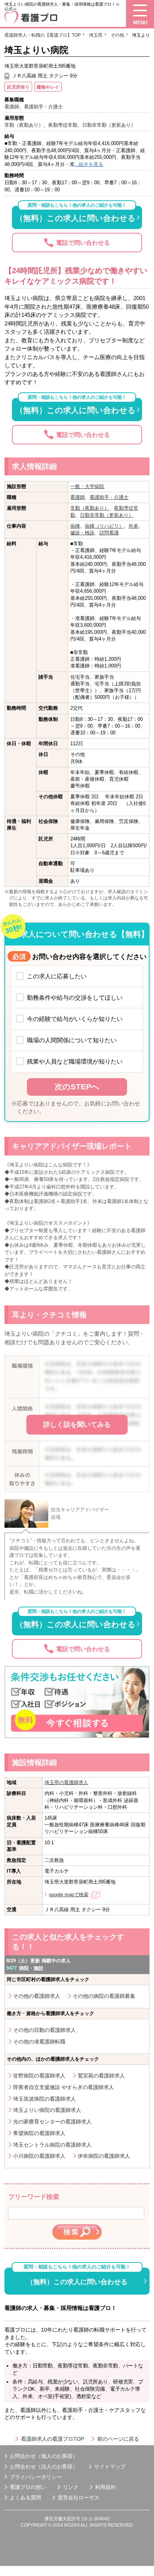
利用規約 (105, 2487)
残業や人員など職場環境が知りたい (75, 1061)
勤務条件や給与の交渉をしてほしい (75, 997)
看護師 (78, 497)
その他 (117, 35)
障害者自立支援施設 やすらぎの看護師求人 (64, 2087)
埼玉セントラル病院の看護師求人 (52, 2145)
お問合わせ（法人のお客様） (44, 2467)
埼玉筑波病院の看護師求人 (44, 2099)
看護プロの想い (28, 2487)
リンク (71, 2487)
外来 (133, 526)
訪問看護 (109, 533)
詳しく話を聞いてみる (77, 1425)
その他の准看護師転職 (39, 2042)
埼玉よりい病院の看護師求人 (47, 2110)
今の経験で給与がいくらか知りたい (75, 1019)
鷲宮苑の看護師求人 (101, 2076)
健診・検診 (82, 533)
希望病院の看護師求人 (39, 2133)
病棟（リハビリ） (104, 526)
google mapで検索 (69, 1895)
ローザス (89, 2498)
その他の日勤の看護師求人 (44, 2030)
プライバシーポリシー (36, 2477)
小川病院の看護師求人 (39, 2156)
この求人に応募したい (57, 976)
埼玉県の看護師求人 (66, 1782)
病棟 (75, 526)
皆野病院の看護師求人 (39, 2076)
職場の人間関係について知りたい (72, 1040)
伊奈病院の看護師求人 (104, 2156)
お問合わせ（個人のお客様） (44, 2456)
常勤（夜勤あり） (90, 508)
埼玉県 (96, 35)
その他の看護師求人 (37, 1996)
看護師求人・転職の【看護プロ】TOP (43, 35)
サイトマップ (110, 2467)
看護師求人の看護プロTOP (53, 2439)
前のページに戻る (118, 2439)
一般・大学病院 (87, 486)
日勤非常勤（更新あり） (107, 515)
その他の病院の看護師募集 (104, 1996)
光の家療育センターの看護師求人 (52, 2122)
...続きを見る (89, 164)
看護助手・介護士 (109, 497)
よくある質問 (25, 2498)
